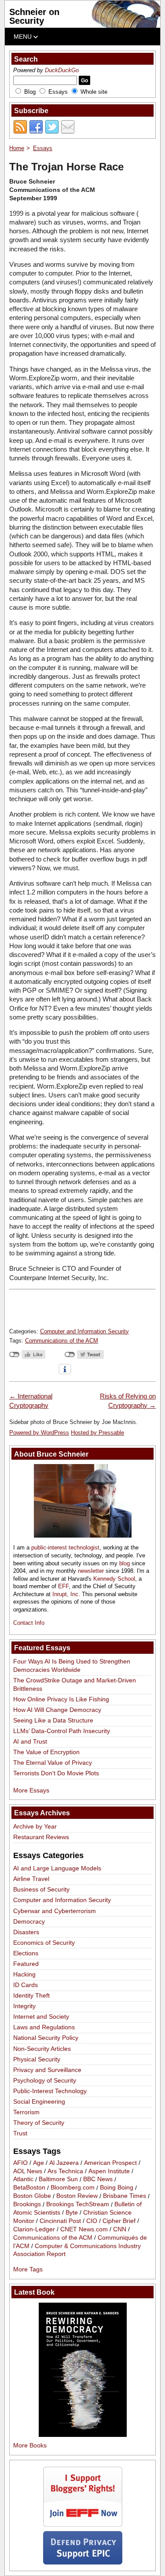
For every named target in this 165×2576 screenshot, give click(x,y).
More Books (30, 2445)
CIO (92, 2221)
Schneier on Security (34, 16)
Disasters (26, 1932)
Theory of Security (39, 2123)
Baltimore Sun (58, 2179)
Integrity (24, 2006)
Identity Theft (31, 1995)
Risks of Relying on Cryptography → (128, 1400)
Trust (20, 2133)
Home (17, 148)
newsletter (91, 1571)
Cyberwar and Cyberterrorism (55, 1911)
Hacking (24, 1974)
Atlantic (23, 2179)
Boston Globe (32, 2196)
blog (125, 1563)
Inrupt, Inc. (66, 1594)
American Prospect (110, 2163)
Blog (30, 92)
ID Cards (26, 1985)
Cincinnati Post (60, 2221)
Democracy (29, 1921)
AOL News (28, 2171)
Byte (72, 2212)
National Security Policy (46, 2038)
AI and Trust (30, 1741)
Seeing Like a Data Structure (53, 1720)
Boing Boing (117, 2188)
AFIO (20, 2163)
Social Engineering (39, 2101)
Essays (58, 92)
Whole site (94, 92)
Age (38, 2163)
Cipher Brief (119, 2221)
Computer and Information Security (84, 1331)
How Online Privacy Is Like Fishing (61, 1699)
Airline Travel (31, 1879)
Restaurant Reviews (41, 1837)
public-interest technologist (65, 1547)
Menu (24, 37)
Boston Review (77, 2196)
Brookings (27, 2204)
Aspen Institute (109, 2171)
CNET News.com (84, 2229)
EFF (63, 1586)
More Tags (28, 2269)
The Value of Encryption (46, 1752)
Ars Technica (65, 2171)
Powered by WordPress (39, 1433)
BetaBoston (29, 2188)
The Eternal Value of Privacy (53, 1763)
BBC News (98, 2179)
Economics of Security (44, 1943)
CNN (120, 2229)
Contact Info (29, 1623)
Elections (26, 1953)
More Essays (31, 1790)
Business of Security (41, 1889)
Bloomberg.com (73, 2188)
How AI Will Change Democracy (57, 1710)
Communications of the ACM (62, 1341)
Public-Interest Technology (50, 2091)
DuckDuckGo (62, 70)
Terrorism (26, 2112)
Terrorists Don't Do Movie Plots (56, 1773)
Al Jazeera (64, 2163)
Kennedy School (114, 1579)
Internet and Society (41, 2017)
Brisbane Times (125, 2196)
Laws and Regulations (44, 2027)
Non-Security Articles (42, 2049)
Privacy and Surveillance (47, 2070)
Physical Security (37, 2059)
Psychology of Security (45, 2080)
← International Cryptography (31, 1400)
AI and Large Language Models (57, 1868)
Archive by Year (35, 1826)
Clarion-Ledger (34, 2229)
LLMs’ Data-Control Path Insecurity (62, 1731)
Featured (26, 1964)
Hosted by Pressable (97, 1433)
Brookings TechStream (78, 2204)
